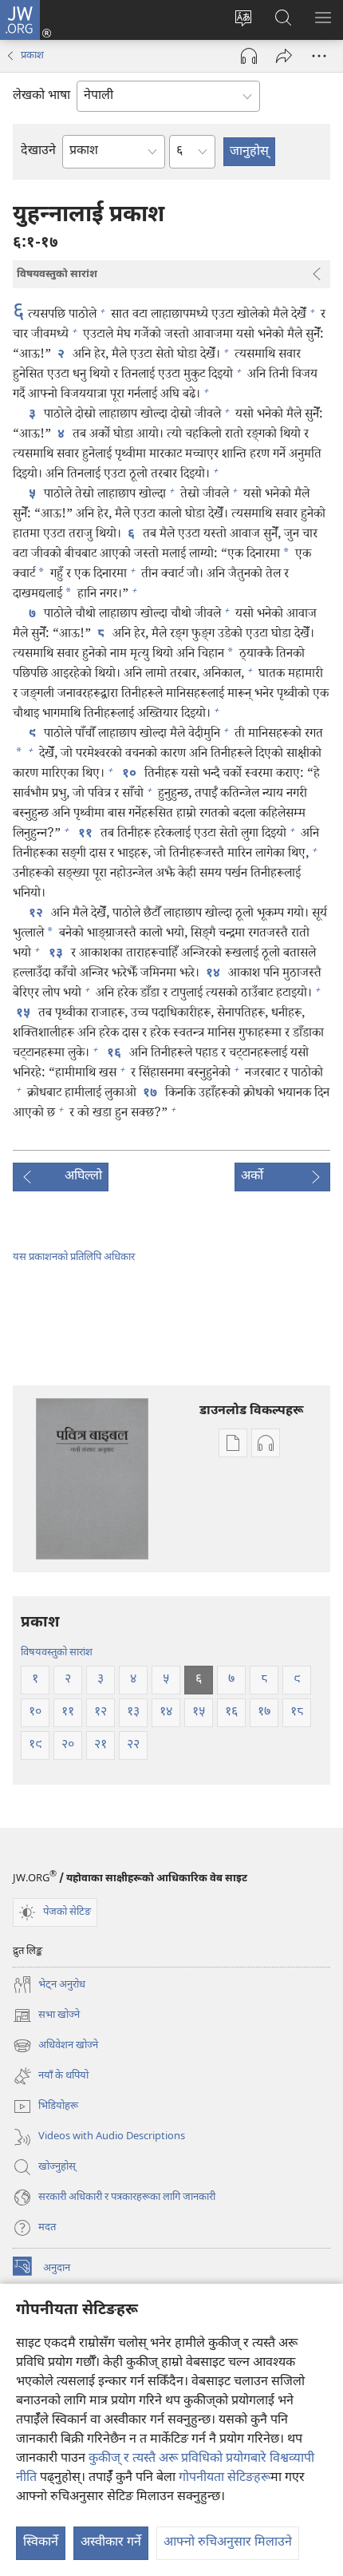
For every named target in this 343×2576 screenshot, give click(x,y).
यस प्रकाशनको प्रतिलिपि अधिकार (74, 1257)
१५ (24, 1014)
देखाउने (38, 151)
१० (130, 775)
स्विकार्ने (41, 2543)
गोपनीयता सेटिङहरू (225, 2478)
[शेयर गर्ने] (284, 56)
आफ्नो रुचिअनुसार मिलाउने (228, 2543)
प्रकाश (32, 55)
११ (86, 834)
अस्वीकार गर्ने (111, 2543)
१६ (115, 1054)
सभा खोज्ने (46, 2017)
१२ (37, 914)
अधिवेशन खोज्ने (55, 2047)
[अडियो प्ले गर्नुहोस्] (249, 56)
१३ (57, 954)
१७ (151, 1094)
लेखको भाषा (41, 96)
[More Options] (319, 56)
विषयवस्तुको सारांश (57, 1653)
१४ (214, 974)
